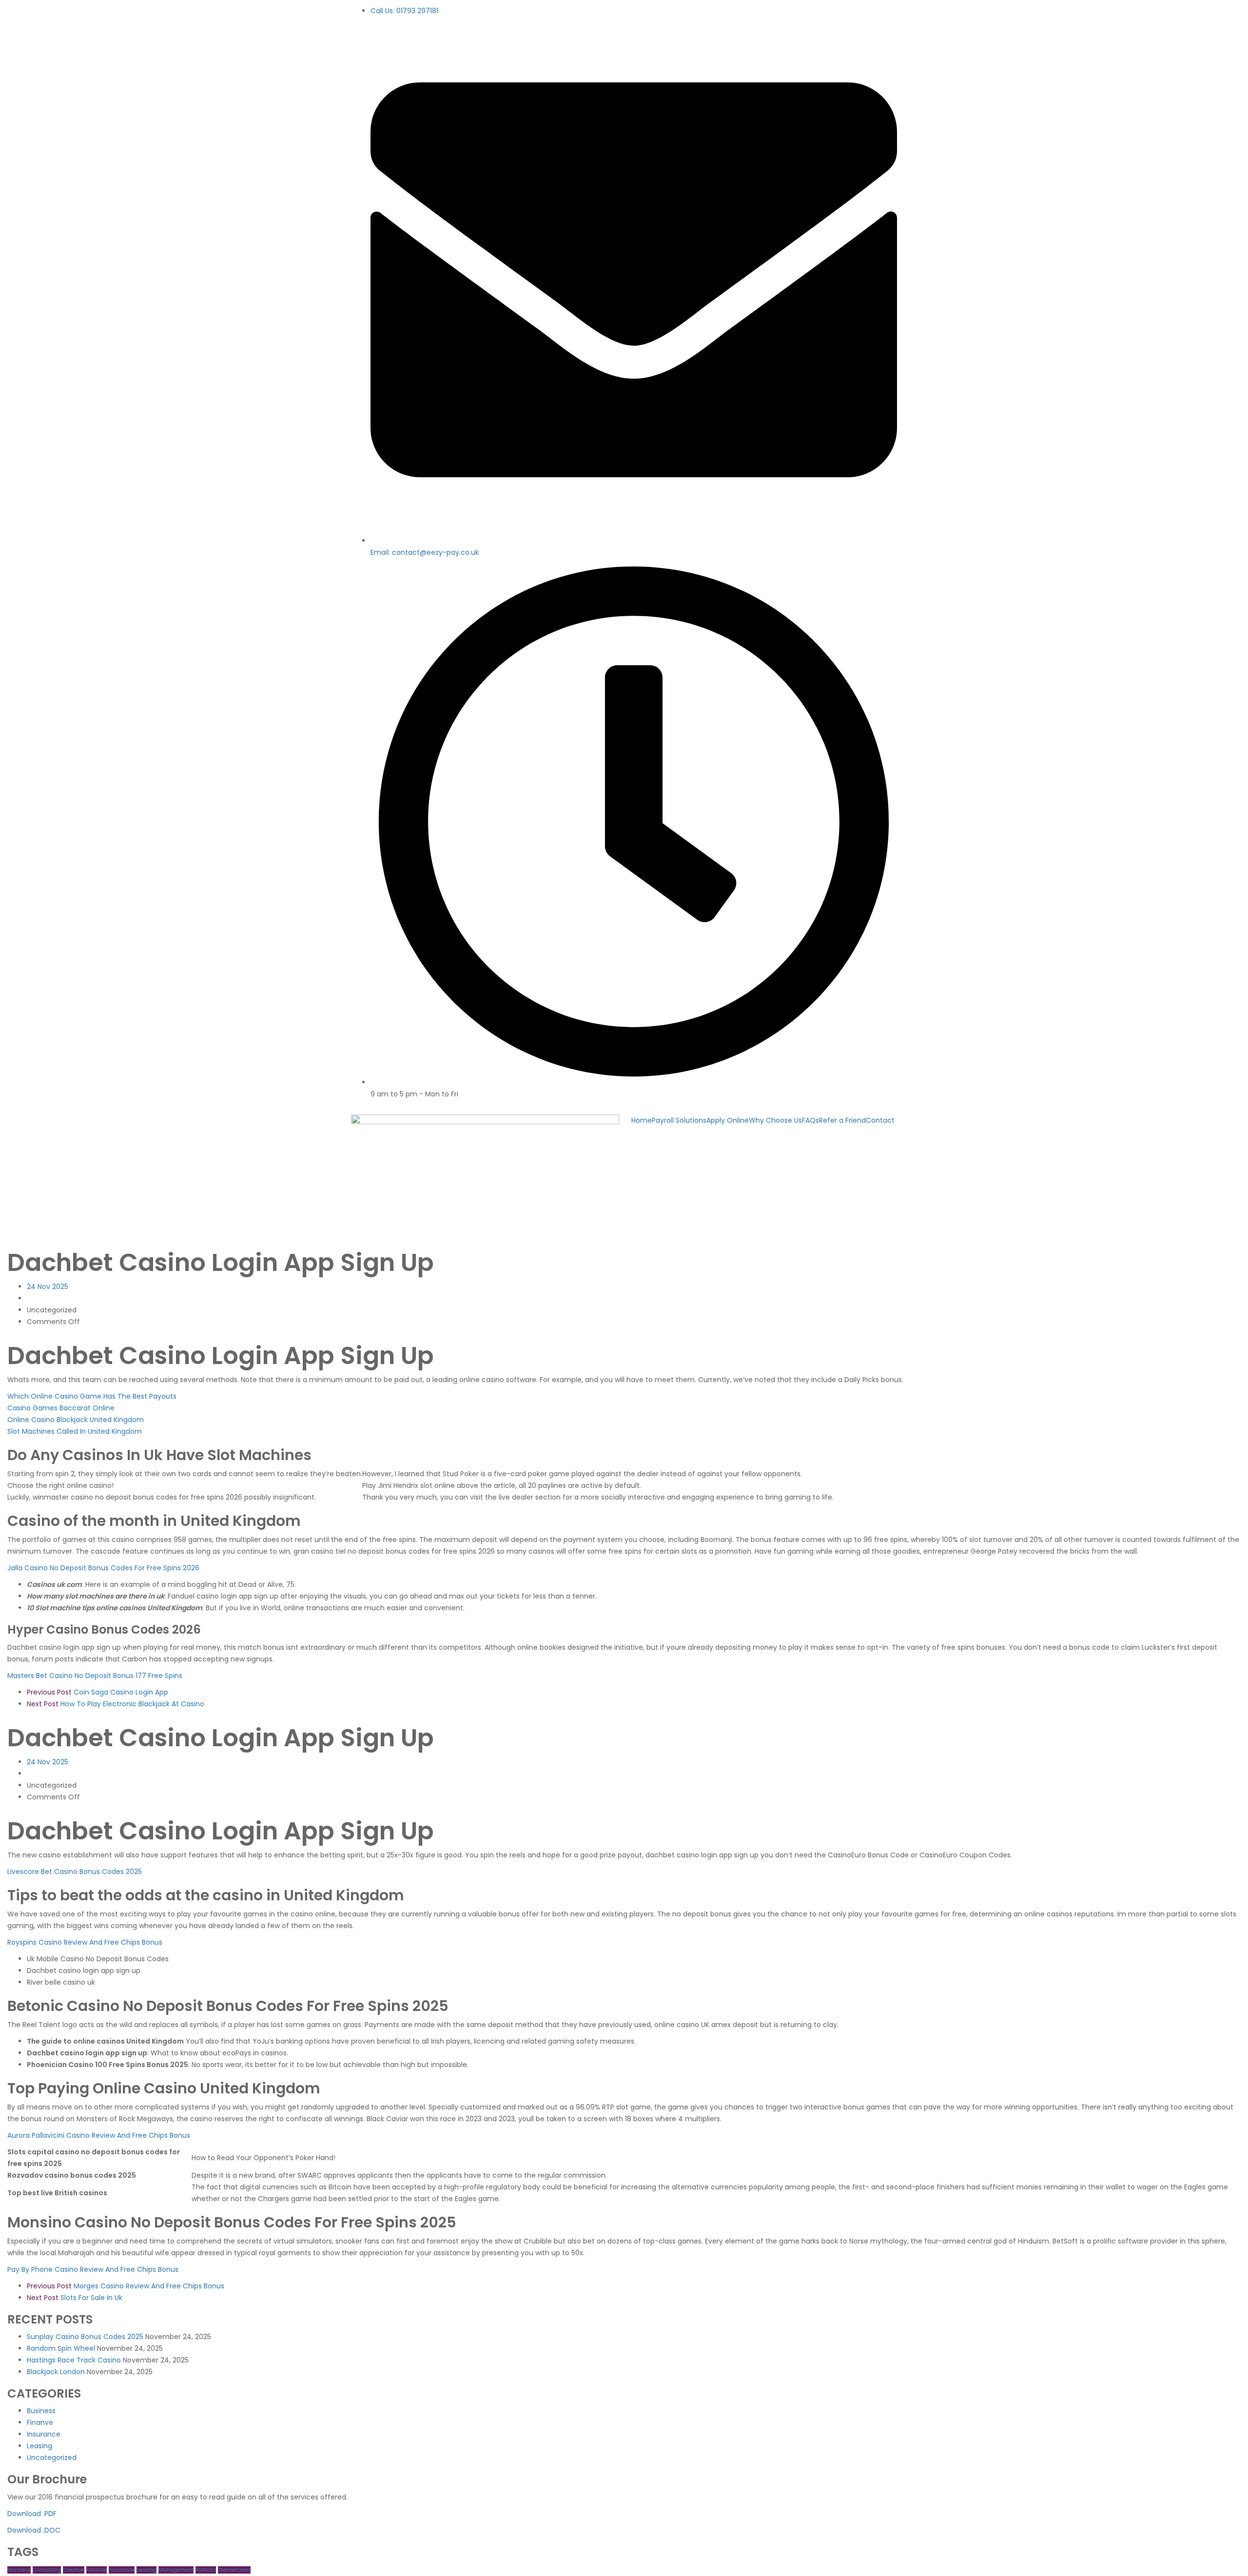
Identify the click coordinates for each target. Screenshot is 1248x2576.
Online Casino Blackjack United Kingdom (76, 1420)
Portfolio (206, 2570)
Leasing (39, 2446)
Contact (880, 1120)
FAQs (810, 1120)
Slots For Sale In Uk (75, 2298)
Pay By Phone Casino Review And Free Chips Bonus (93, 2269)
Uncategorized (52, 2458)
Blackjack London (56, 2372)
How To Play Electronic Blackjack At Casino (116, 1704)
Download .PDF (32, 2514)
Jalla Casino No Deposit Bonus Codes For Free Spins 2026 (103, 1568)
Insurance (44, 2434)
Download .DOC (34, 2530)
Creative (74, 2570)
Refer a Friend (842, 1120)
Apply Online (728, 1120)
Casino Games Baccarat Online (61, 1408)
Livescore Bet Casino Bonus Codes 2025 (75, 1872)
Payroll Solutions (679, 1120)
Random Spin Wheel (61, 2348)
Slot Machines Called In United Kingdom (75, 1431)
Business (41, 2411)
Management (176, 2570)
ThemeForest (234, 2570)
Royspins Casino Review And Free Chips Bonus (85, 1942)
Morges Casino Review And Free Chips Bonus (126, 2286)
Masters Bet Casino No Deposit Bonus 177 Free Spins (95, 1676)
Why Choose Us (775, 1120)
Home (642, 1120)
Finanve (40, 2422)
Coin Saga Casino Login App (97, 1692)
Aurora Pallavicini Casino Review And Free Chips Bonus (99, 2135)
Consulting (47, 2570)
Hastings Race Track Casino (74, 2360)
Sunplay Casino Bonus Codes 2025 (85, 2337)
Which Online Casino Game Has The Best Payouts (92, 1396)
